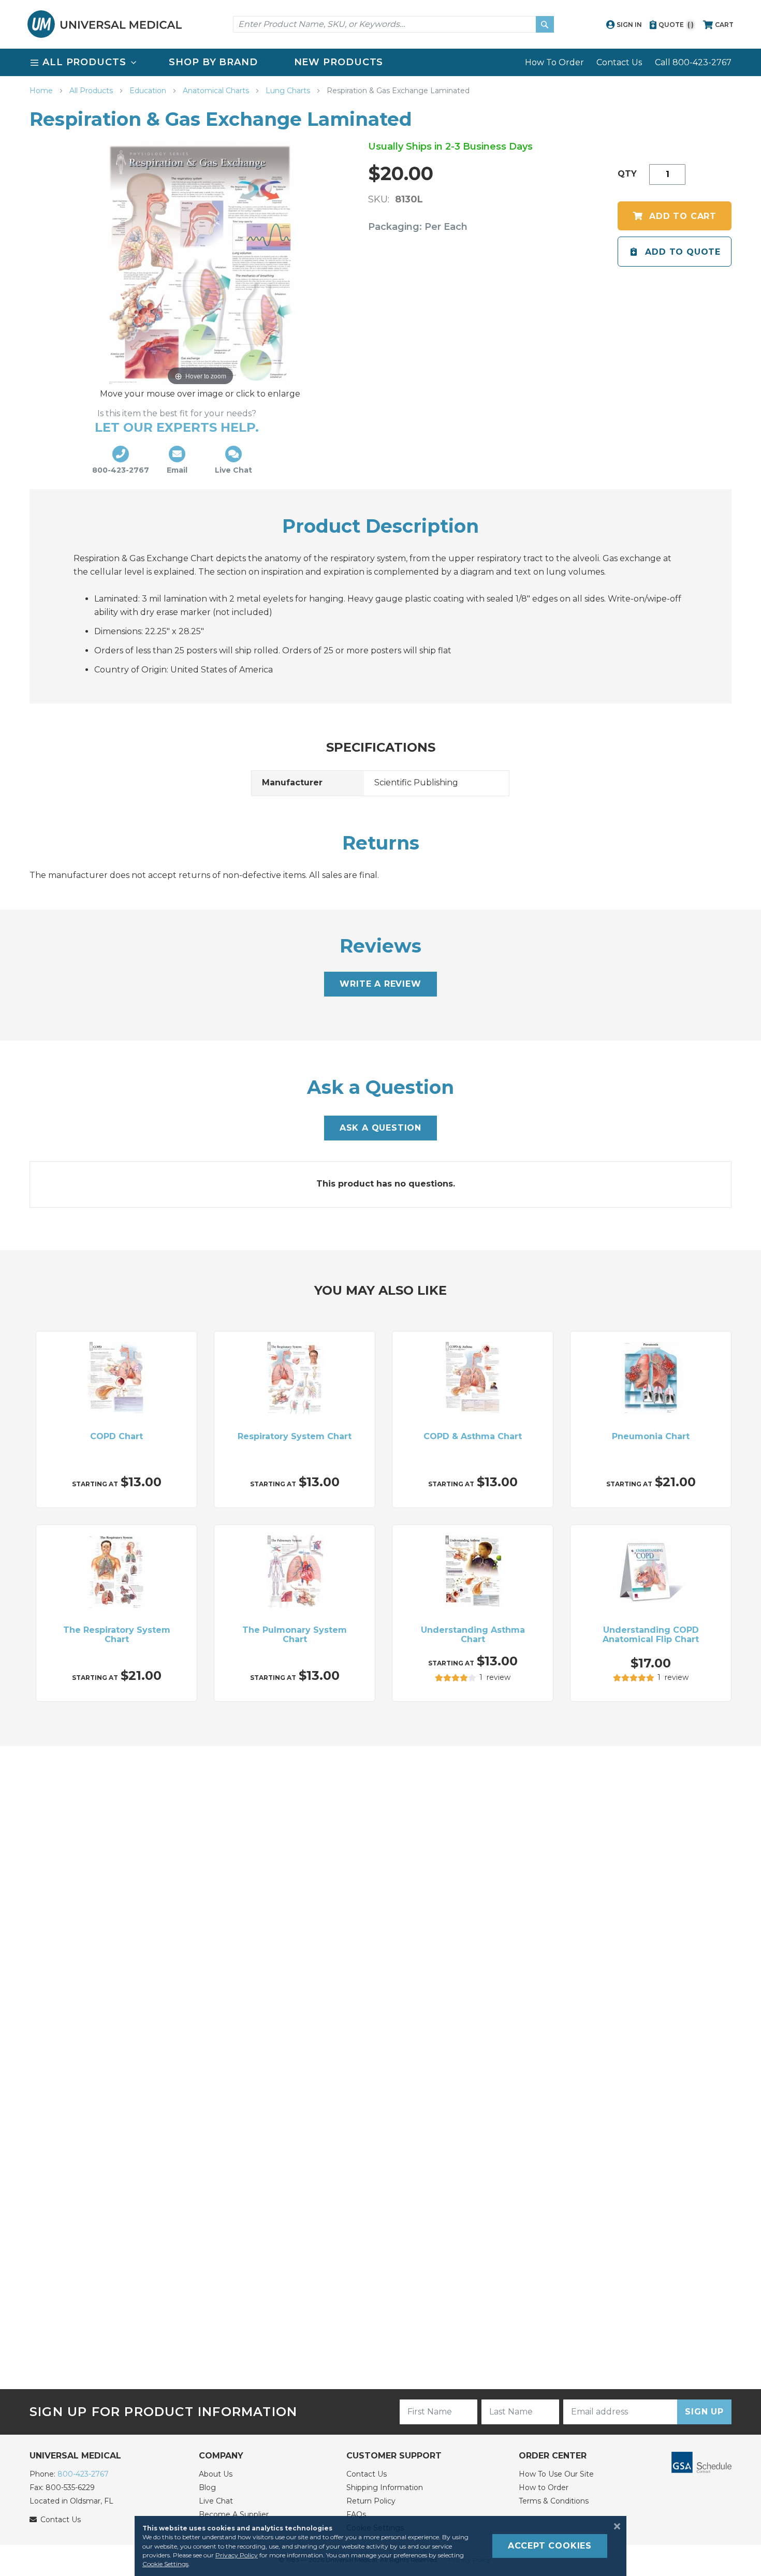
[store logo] (105, 24)
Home (42, 91)
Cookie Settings (165, 2564)
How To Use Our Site (556, 2474)
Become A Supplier (234, 2514)
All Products (92, 91)
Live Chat (216, 2501)
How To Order (554, 62)
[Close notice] (614, 2526)
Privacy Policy (237, 2555)
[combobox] (393, 24)
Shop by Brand (213, 62)
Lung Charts (289, 91)
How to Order (544, 2487)
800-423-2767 (83, 2474)
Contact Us (619, 62)
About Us (216, 2474)
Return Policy (371, 2501)
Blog (207, 2487)
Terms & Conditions (554, 2501)
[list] (380, 62)
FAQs (356, 2514)
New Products (339, 62)
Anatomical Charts (217, 91)
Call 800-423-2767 (693, 62)
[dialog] (380, 2546)
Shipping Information (385, 2487)
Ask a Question (380, 1128)
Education (149, 91)
